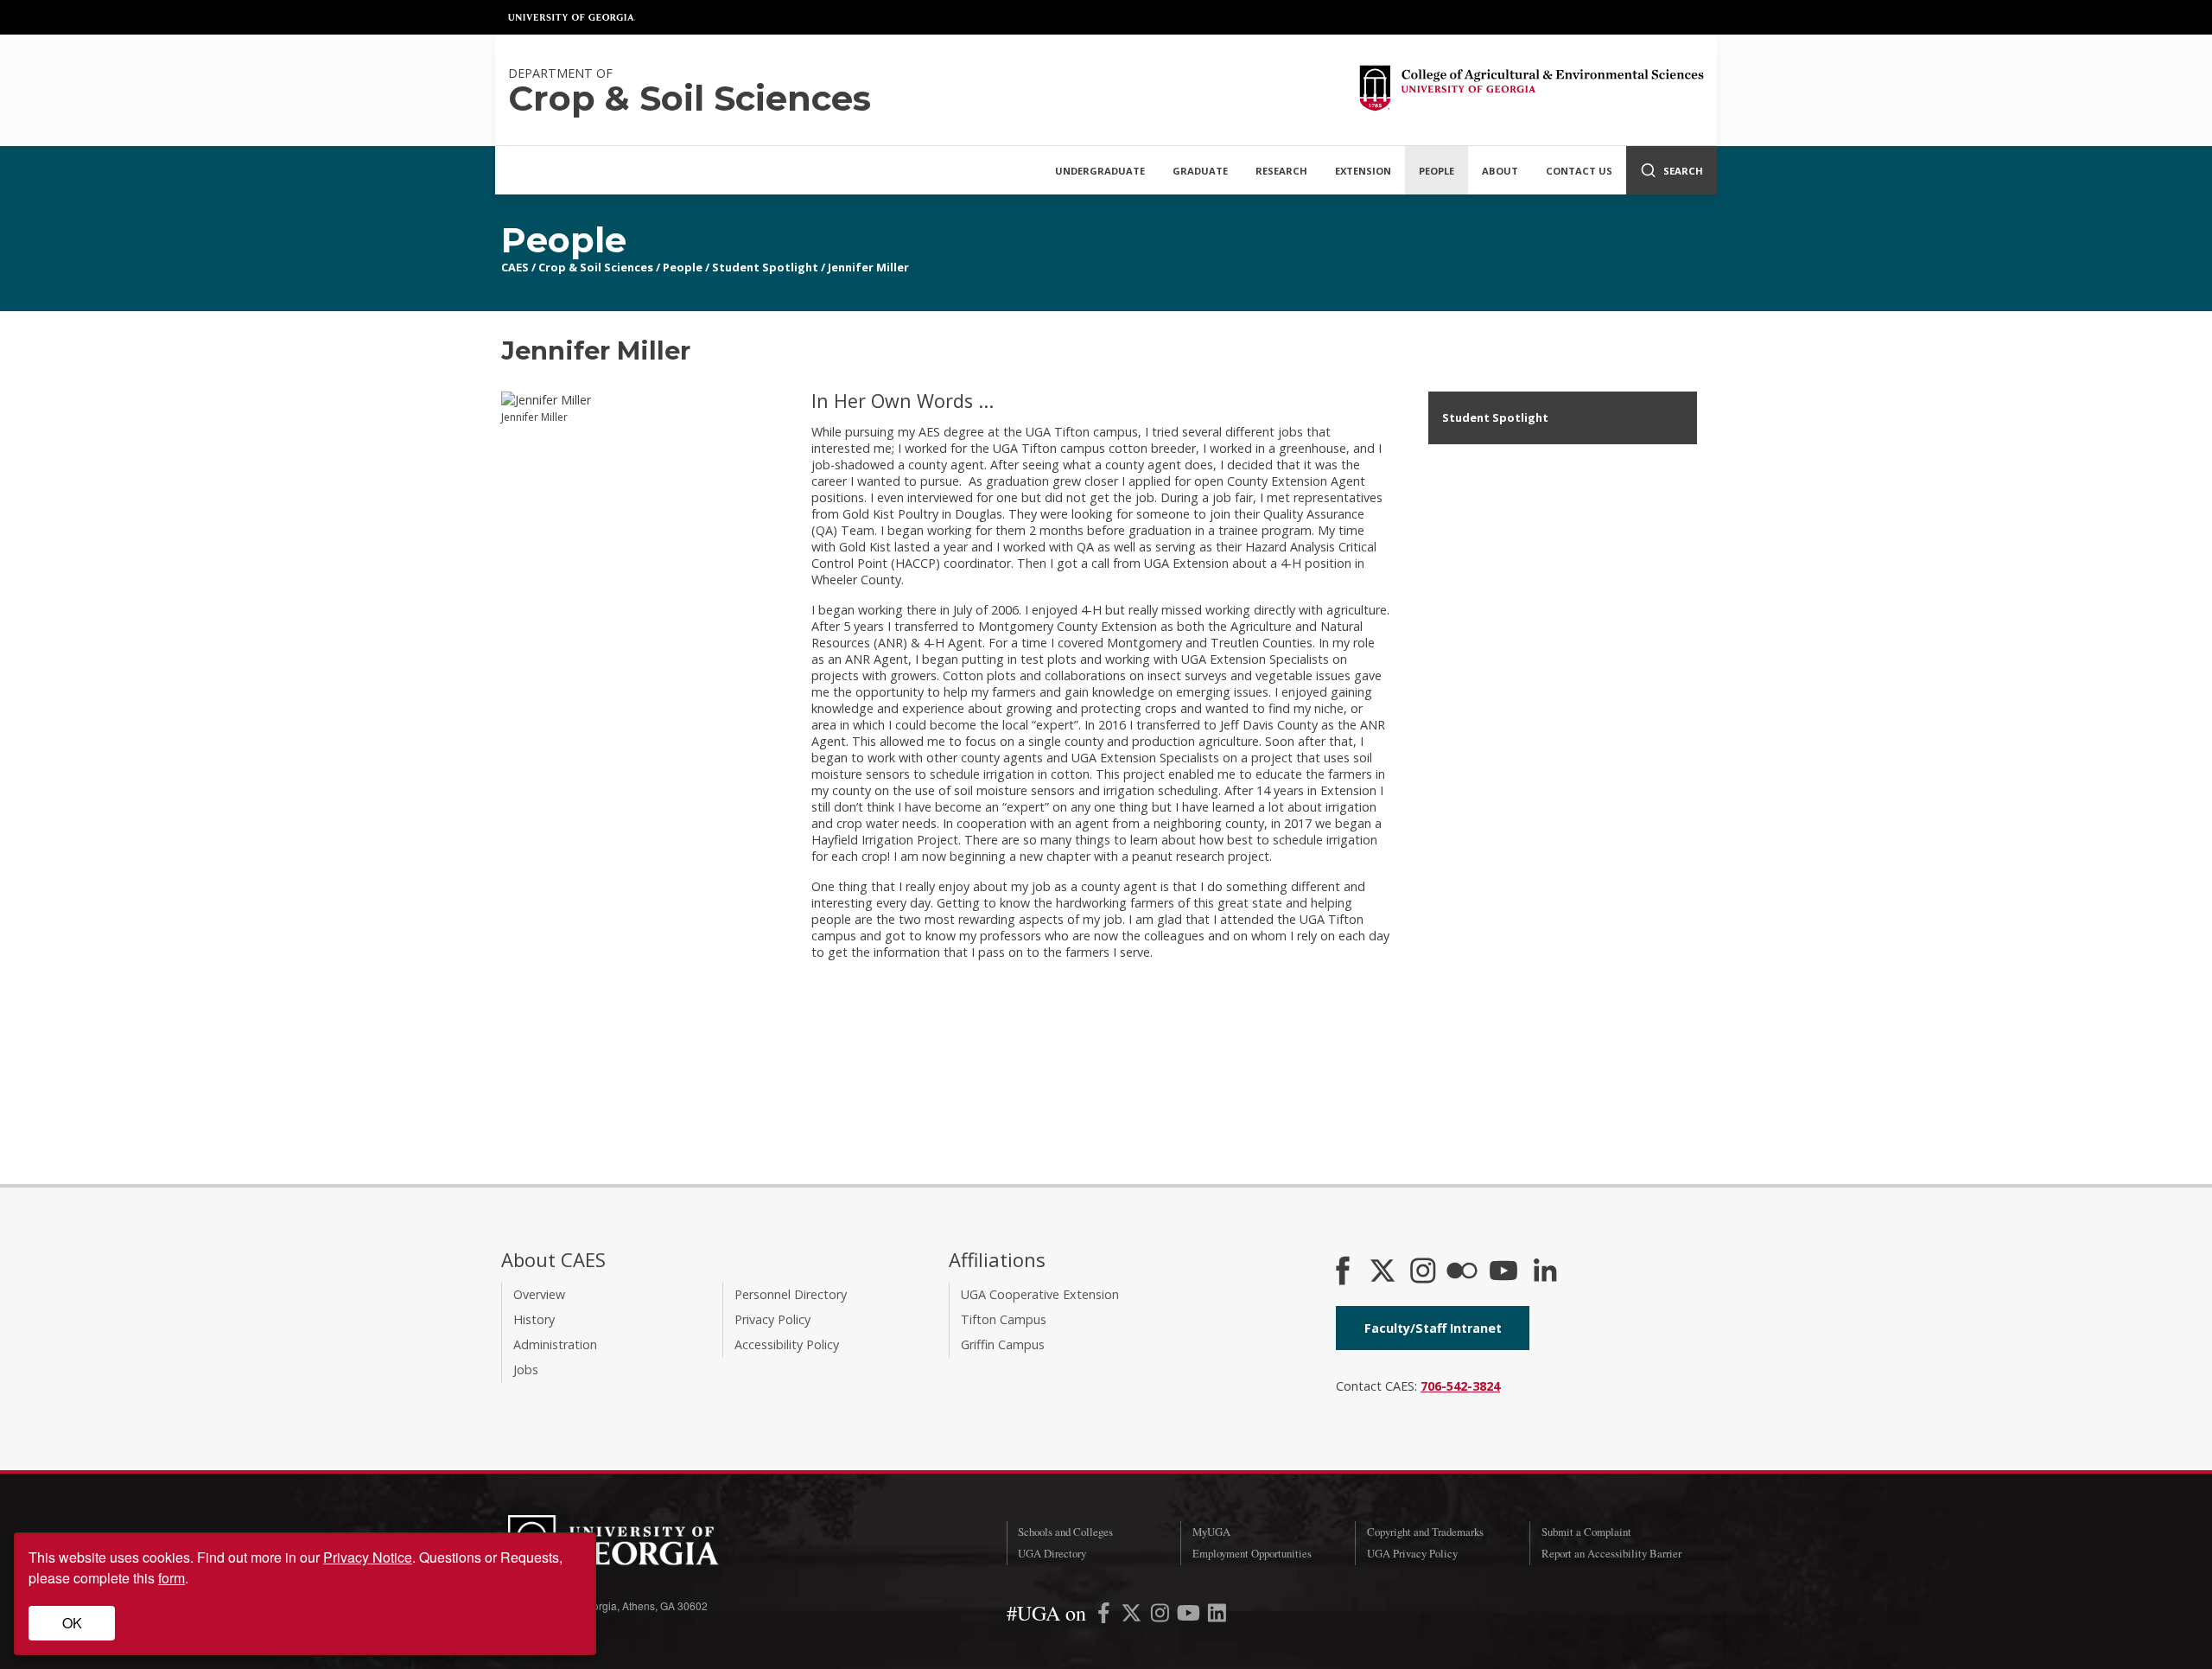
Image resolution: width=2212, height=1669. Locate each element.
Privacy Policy (772, 1319)
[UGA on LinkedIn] (1217, 1616)
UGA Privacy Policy (1412, 1553)
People (1437, 171)
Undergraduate (1100, 171)
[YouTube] (1503, 1272)
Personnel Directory (791, 1294)
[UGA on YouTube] (1190, 1616)
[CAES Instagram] (1423, 1272)
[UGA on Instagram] (1162, 1616)
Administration (555, 1344)
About (1500, 171)
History (534, 1319)
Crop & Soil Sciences (596, 267)
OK (72, 1623)
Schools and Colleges (1065, 1532)
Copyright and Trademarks (1425, 1532)
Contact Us (1579, 171)
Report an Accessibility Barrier (1611, 1553)
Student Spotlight (765, 267)
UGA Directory (1052, 1553)
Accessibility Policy (787, 1344)
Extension (1363, 171)
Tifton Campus (1004, 1319)
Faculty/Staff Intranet (1433, 1328)
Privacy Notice (368, 1557)
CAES (515, 267)
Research (1281, 171)
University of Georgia (572, 17)
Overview (539, 1294)
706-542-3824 (1460, 1386)
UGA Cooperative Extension (1040, 1294)
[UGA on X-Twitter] (1133, 1616)
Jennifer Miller (868, 267)
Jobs (526, 1370)
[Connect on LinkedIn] (1545, 1272)
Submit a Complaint (1586, 1532)
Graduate (1200, 171)
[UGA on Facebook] (1106, 1616)
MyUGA (1211, 1532)
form (172, 1578)
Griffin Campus (1003, 1344)
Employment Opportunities (1252, 1553)
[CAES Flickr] (1462, 1272)
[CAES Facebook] (1343, 1272)
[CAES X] (1384, 1272)
